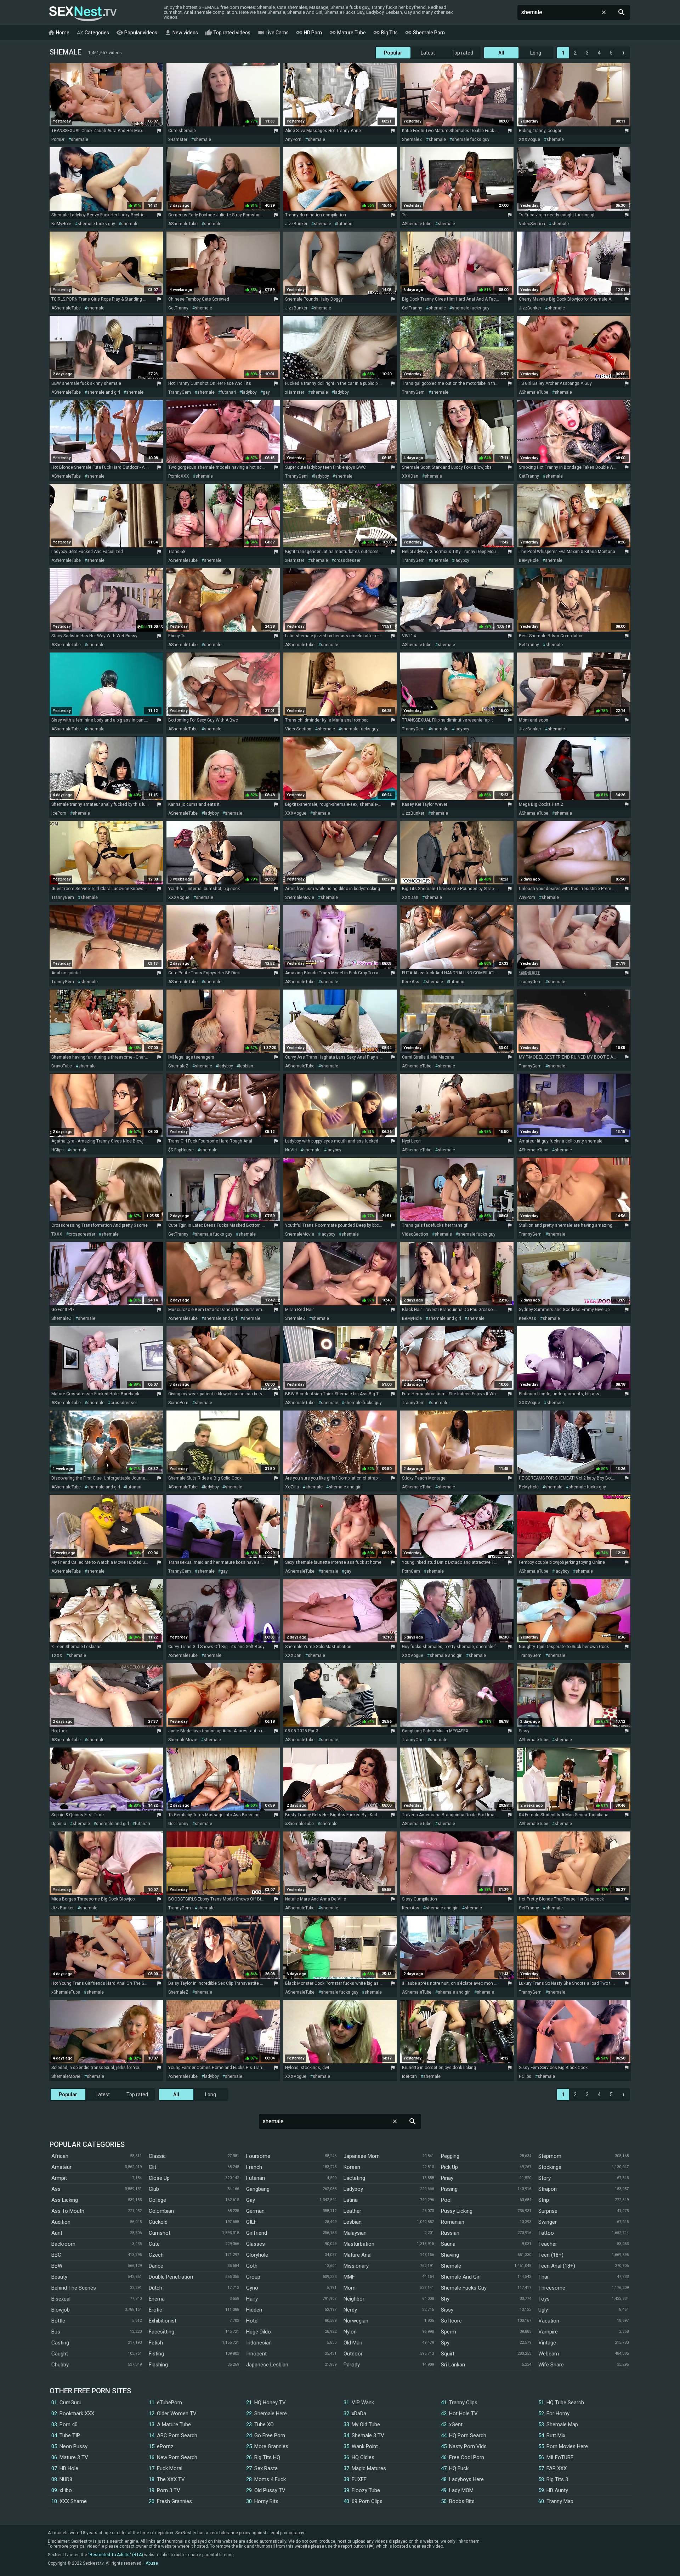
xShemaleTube (299, 1824)
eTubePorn (169, 2403)
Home (59, 33)
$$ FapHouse (181, 1150)
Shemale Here (271, 2413)
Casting (60, 2343)
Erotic (155, 2310)
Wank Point (365, 2446)
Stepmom (550, 2156)
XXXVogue (529, 139)
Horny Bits (266, 2501)
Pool (446, 2200)
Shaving (450, 2255)
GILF (251, 2222)
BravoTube (62, 1066)
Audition (61, 2222)
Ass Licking (65, 2200)
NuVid (291, 1150)
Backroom (63, 2244)
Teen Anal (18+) (557, 2266)
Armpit (59, 2178)
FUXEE (359, 2479)
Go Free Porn (270, 2435)
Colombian (161, 2211)
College (157, 2200)
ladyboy (249, 392)
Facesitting (161, 2332)
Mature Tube (347, 33)
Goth (252, 2266)
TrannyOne (413, 1740)
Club (154, 2189)
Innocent (256, 2354)
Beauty (59, 2277)
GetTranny (178, 308)
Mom (350, 2288)
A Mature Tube (174, 2424)
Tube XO (264, 2424)
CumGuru (70, 2403)
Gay (251, 2200)
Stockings (550, 2167)
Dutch (155, 2288)
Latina (351, 2200)
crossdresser (347, 560)
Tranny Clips (463, 2403)
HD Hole (69, 2468)
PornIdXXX (179, 476)
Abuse (152, 2563)
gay (266, 392)
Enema (157, 2299)
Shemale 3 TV (368, 2435)
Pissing (449, 2189)
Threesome (552, 2288)
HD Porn (309, 33)
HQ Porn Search (468, 2435)
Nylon (350, 2332)
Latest (428, 53)
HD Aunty (557, 2490)
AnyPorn (293, 139)
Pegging (450, 2156)
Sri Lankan (453, 2365)
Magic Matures (369, 2468)
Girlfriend (257, 2233)
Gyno (252, 2288)
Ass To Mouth (68, 2211)
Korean (352, 2167)
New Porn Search (177, 2457)
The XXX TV (171, 2479)
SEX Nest (83, 13)
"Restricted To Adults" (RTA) (116, 2555)
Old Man (353, 2343)
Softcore (451, 2321)
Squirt (448, 2354)
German (255, 2211)
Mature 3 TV (74, 2457)
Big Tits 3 (557, 2479)
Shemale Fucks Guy (464, 2288)
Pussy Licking (457, 2211)
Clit (152, 2167)
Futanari (256, 2178)
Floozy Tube (366, 2490)
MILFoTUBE (560, 2457)
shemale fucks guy (471, 139)
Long (536, 53)
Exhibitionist (163, 2321)
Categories (93, 33)
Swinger (548, 2222)
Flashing (158, 2365)
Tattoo (546, 2233)
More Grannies (271, 2446)
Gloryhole (257, 2255)
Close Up (159, 2178)
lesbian (246, 1066)
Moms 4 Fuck (270, 2479)
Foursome (258, 2156)
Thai (543, 2277)
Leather (352, 2211)
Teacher (548, 2244)
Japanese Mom (362, 2156)
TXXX (57, 1234)
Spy (445, 2343)
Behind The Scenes (74, 2288)
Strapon (548, 2189)
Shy (445, 2299)
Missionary (356, 2266)
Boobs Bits (462, 2501)
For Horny (558, 2413)
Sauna (448, 2244)
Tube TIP (70, 2435)
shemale (80, 139)
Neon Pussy (73, 2446)
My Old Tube (366, 2424)
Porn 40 (69, 2424)
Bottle (58, 2321)
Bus (56, 2332)
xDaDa (359, 2413)
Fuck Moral (170, 2468)
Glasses (256, 2244)
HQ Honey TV (270, 2403)
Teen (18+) (551, 2255)
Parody (352, 2365)
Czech (156, 2255)
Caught (60, 2354)
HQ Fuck (459, 2468)
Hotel (252, 2321)
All (501, 53)
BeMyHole (61, 224)
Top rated (462, 53)
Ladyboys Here (466, 2479)
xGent (456, 2424)
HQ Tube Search (565, 2403)
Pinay (447, 2178)
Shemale (451, 2266)
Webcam (549, 2354)
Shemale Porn (425, 33)
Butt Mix (556, 2435)
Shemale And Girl (461, 2277)
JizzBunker (296, 224)
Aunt (57, 2233)
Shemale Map (562, 2424)
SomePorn (178, 1403)
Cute (154, 2244)
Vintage (547, 2343)
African (60, 2156)
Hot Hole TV (463, 2413)
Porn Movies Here (567, 2446)
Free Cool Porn (467, 2457)
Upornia (59, 1824)
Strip (544, 2200)
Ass (56, 2189)
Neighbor (354, 2299)
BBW (57, 2266)
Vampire (548, 2332)
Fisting (156, 2354)
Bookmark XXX (77, 2413)
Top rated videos (228, 33)
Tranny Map (560, 2501)
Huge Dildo (259, 2332)
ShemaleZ (412, 139)
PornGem (411, 1571)
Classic (157, 2156)
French (254, 2167)
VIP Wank (363, 2403)
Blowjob (61, 2310)
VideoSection (532, 224)
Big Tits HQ (267, 2457)
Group (253, 2277)
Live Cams (273, 33)
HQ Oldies (363, 2457)
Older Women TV (177, 2413)
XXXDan (410, 476)
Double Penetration (171, 2277)
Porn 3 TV (169, 2490)
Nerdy (350, 2310)
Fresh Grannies (174, 2501)
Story (545, 2178)
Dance (156, 2266)
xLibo (66, 2490)
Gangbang (258, 2189)
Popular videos (137, 33)
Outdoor (353, 2354)
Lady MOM (461, 2490)
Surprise (548, 2211)
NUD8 (66, 2479)
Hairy (252, 2299)
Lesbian (353, 2222)
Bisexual (61, 2299)
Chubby (60, 2365)
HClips (58, 1150)
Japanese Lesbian (267, 2365)
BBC (56, 2255)
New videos (181, 33)
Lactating (354, 2178)
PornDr (58, 139)
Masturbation (359, 2244)
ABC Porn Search (177, 2435)
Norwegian (356, 2321)
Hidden (254, 2310)
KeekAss (411, 982)
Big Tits (385, 33)
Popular (393, 53)
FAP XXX (557, 2468)
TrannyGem (180, 392)
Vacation (549, 2321)
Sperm (449, 2332)
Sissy (447, 2310)
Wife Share (551, 2365)
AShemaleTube (183, 224)
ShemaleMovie (300, 897)
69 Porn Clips (367, 2501)
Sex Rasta (266, 2468)
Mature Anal (358, 2255)
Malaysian (355, 2233)
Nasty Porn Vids (468, 2446)
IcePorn (59, 813)
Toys (544, 2299)
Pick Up (449, 2167)
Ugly (543, 2310)
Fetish (156, 2343)
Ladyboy (353, 2189)
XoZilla (292, 1487)
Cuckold (158, 2222)
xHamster (178, 139)
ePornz (165, 2446)
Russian (450, 2233)
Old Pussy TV (270, 2490)
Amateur (61, 2167)
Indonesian (259, 2343)
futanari (345, 224)
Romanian (453, 2222)
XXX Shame (73, 2501)
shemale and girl (104, 392)
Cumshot (160, 2233)
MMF (349, 2277)
